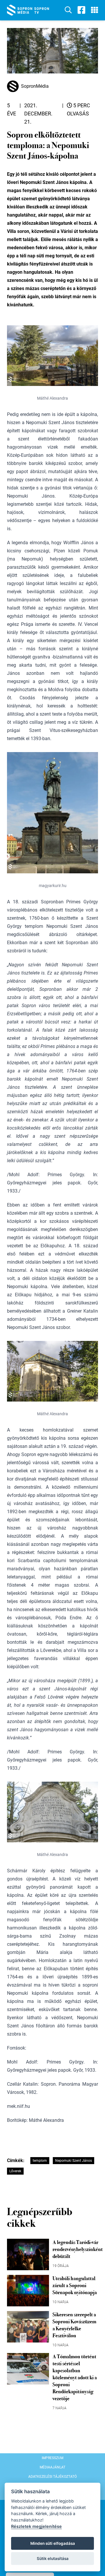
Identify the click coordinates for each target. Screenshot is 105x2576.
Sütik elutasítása (53, 2559)
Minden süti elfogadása (53, 2543)
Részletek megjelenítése (36, 2526)
